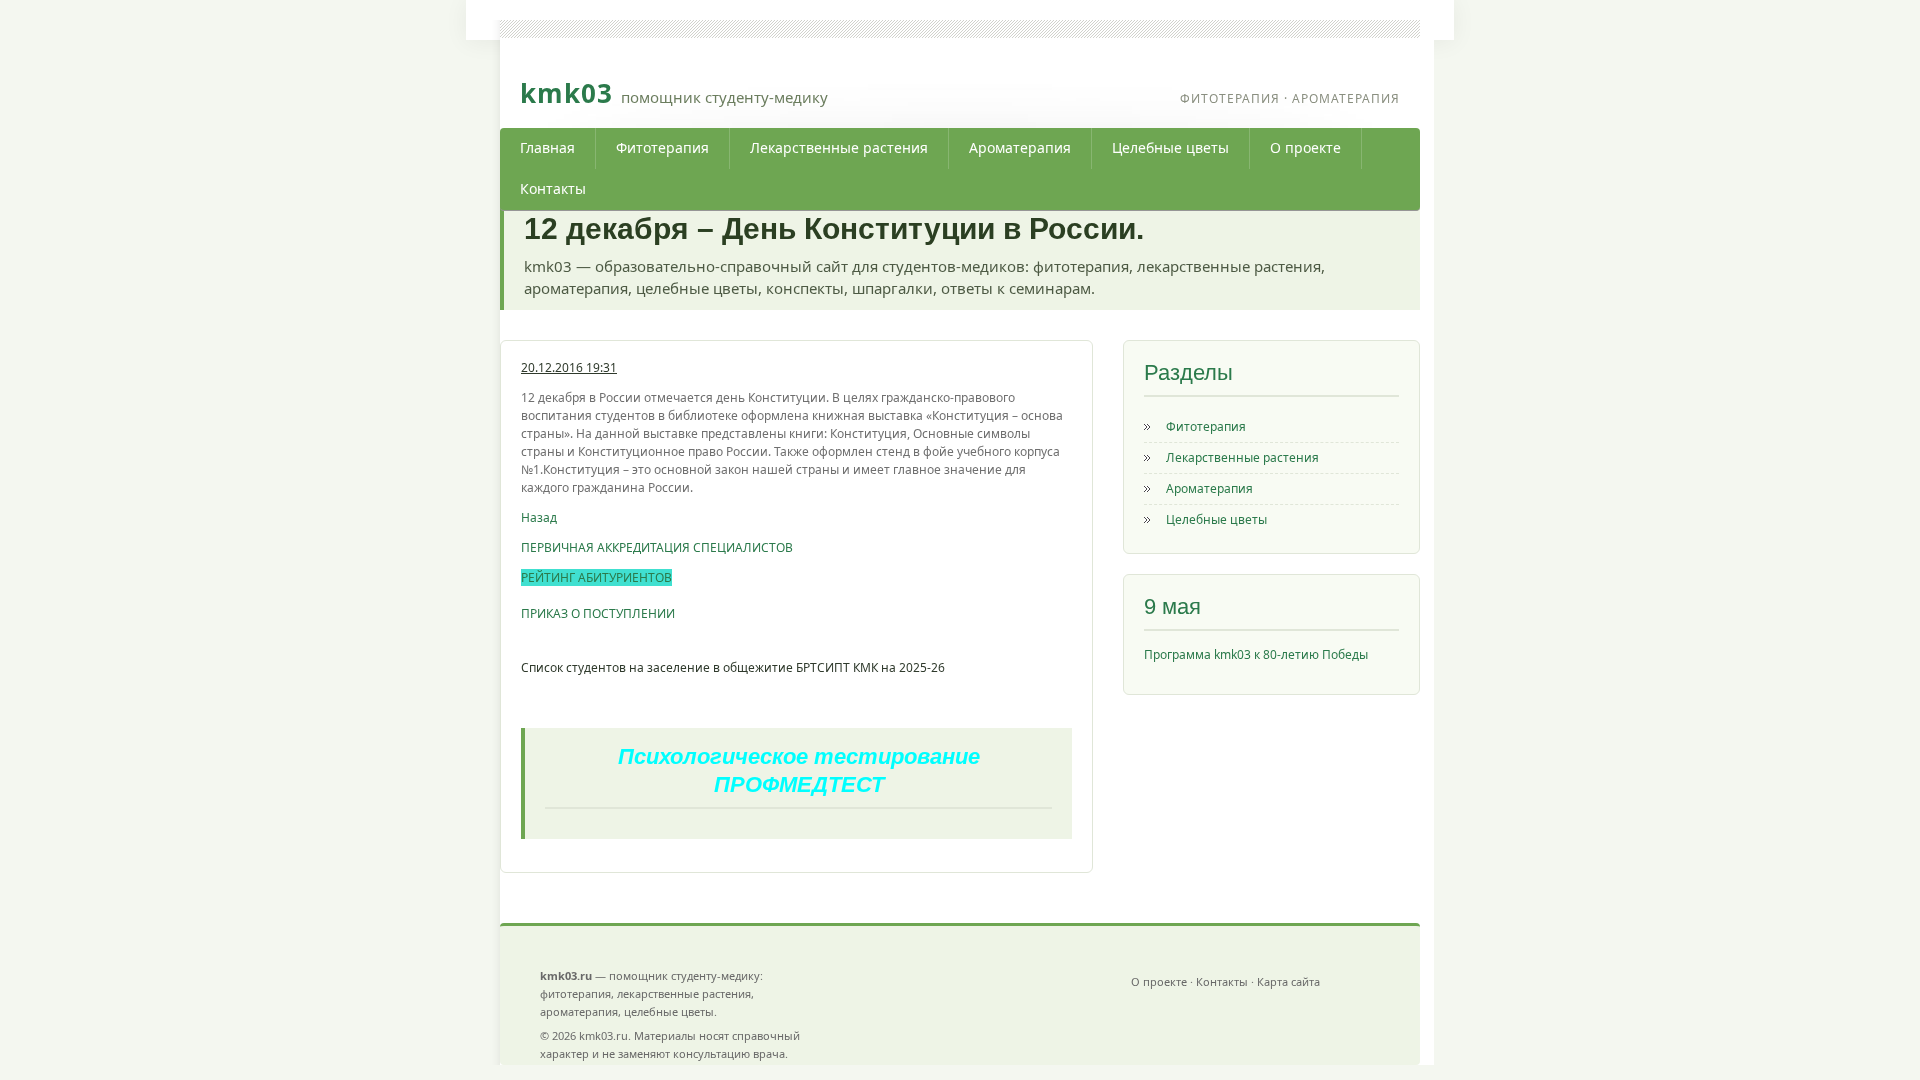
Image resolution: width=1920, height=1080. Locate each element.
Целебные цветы (1170, 147)
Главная (547, 147)
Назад (539, 517)
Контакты (553, 188)
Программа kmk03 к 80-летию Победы (1256, 654)
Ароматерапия (1020, 147)
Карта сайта (1288, 981)
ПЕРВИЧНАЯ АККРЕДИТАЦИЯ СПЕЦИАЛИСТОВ (657, 547)
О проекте (1305, 147)
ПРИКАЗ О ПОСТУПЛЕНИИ (598, 613)
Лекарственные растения (839, 147)
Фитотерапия (662, 147)
